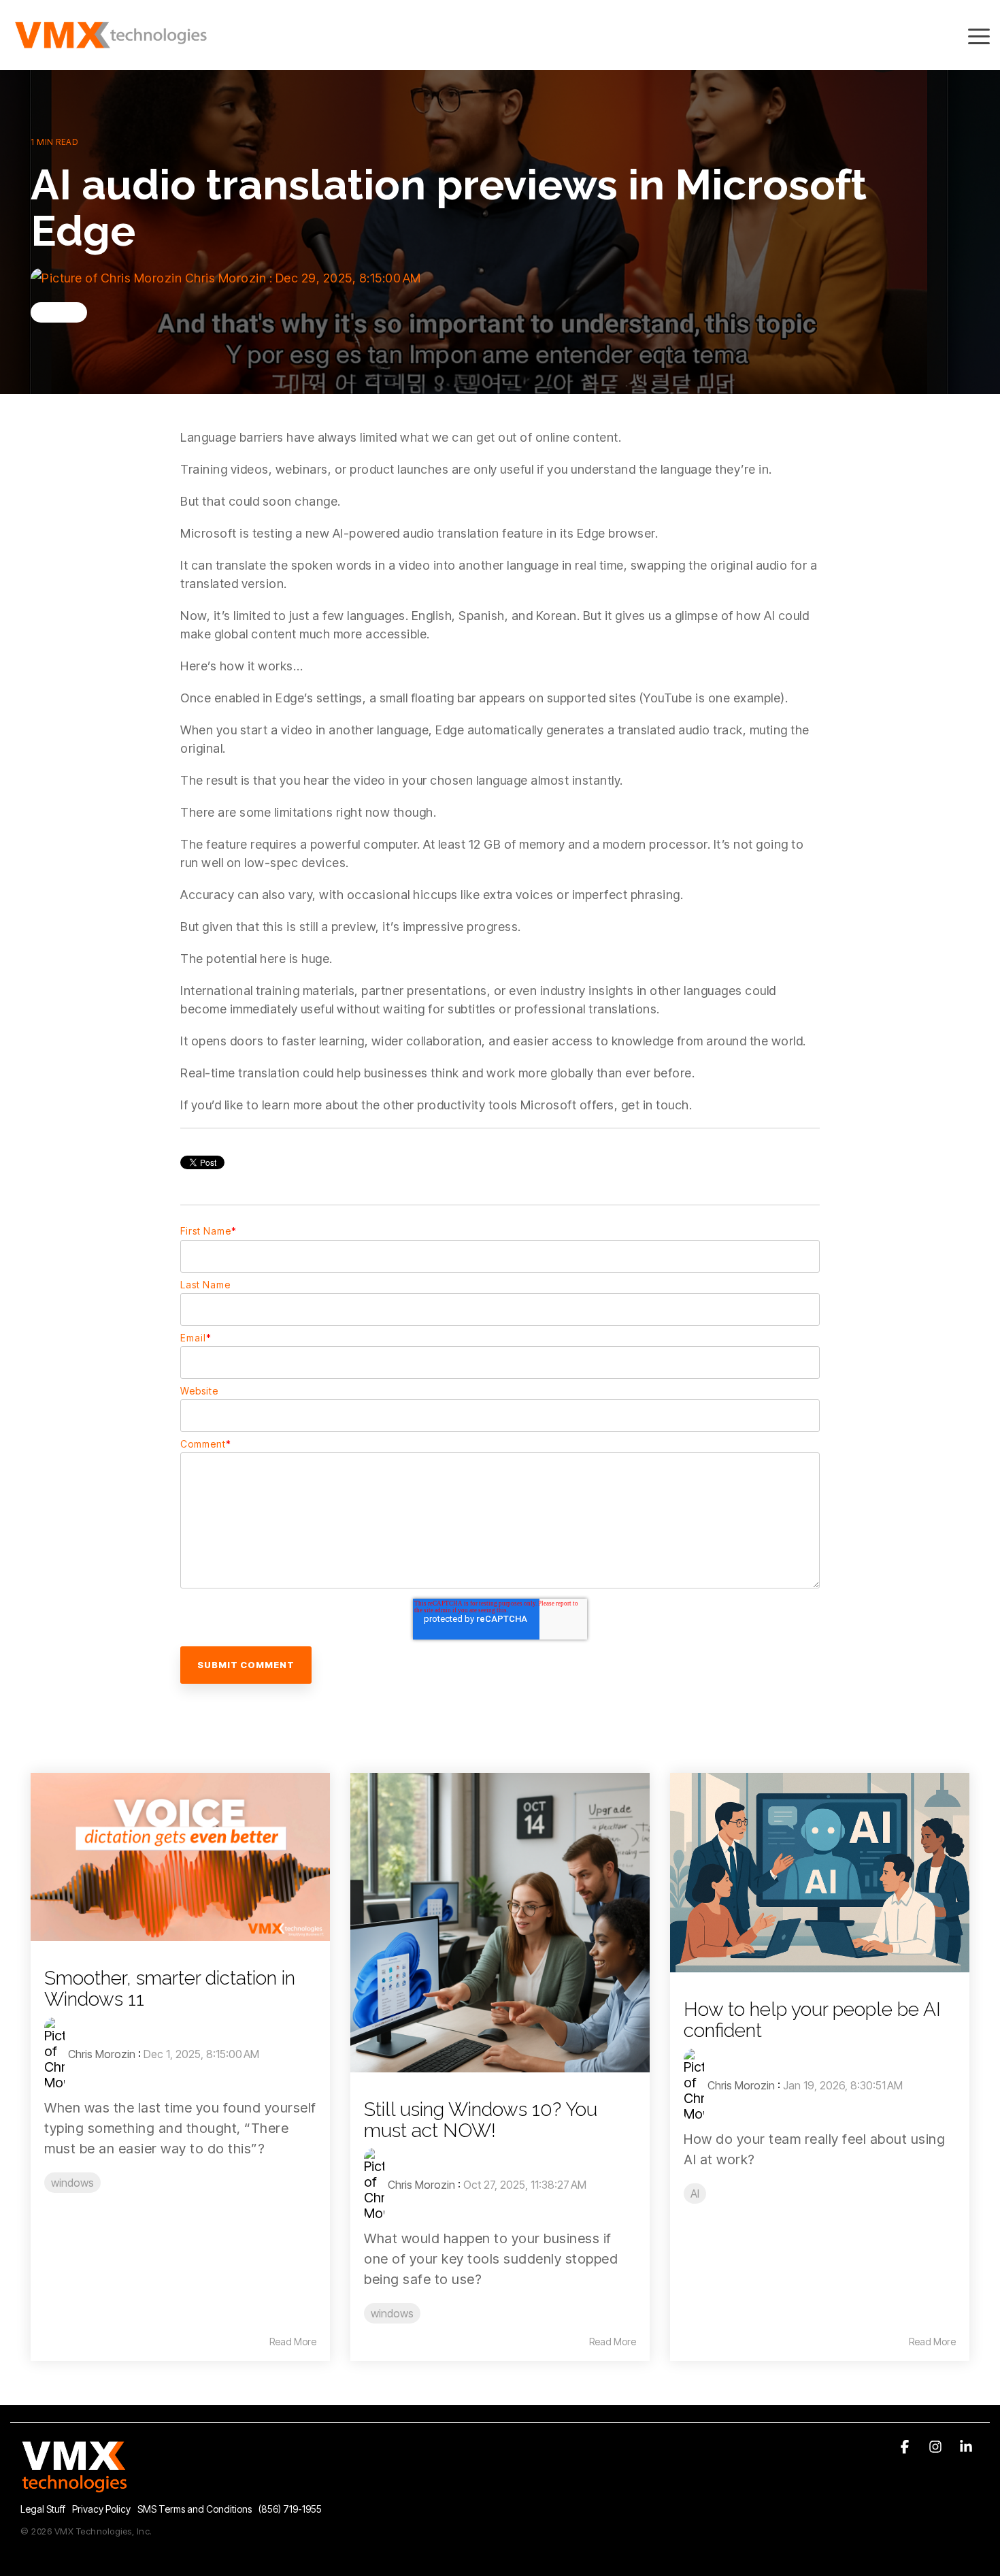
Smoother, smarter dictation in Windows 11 (170, 1989)
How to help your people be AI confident (812, 2020)
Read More (293, 2342)
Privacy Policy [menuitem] (101, 2509)
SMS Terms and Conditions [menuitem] (195, 2509)
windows (59, 312)
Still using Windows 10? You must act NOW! (481, 2120)
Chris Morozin (226, 278)
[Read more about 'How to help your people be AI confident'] (820, 1873)
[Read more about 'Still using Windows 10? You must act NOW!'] (500, 1923)
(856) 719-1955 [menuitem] (290, 2509)
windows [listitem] (72, 2183)
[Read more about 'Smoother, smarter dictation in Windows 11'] (180, 1857)
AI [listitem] (695, 2194)
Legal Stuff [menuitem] (43, 2509)
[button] (979, 35)
